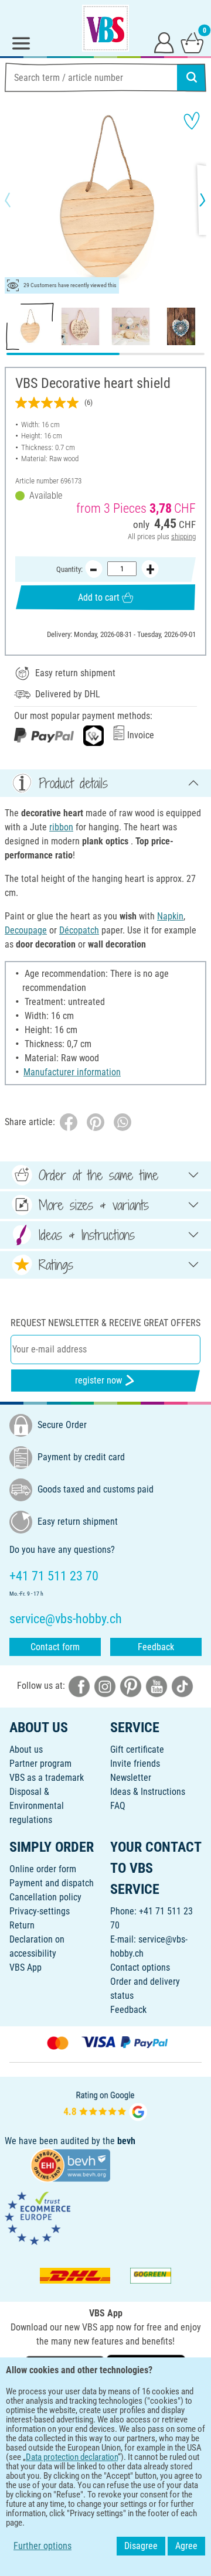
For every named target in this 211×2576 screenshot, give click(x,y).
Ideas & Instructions (148, 1792)
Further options (42, 2546)
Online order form (43, 1869)
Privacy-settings (40, 1911)
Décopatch (79, 930)
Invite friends (135, 1764)
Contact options (140, 1967)
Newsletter (131, 1778)
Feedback (156, 1647)
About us (26, 1749)
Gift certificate (137, 1749)
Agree (186, 2546)
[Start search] (192, 77)
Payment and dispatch (52, 1883)
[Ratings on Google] (105, 2105)
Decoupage (26, 930)
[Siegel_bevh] (70, 2165)
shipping (183, 536)
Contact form (55, 1647)
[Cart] (192, 42)
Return (22, 1925)
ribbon (61, 827)
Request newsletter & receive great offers (105, 1323)
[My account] (164, 42)
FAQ (118, 1806)
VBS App (25, 1967)
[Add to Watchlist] (192, 121)
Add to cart (99, 597)
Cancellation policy (45, 1897)
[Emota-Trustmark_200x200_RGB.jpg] (38, 2218)
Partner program (40, 1764)
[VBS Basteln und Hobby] (105, 28)
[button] (18, 200)
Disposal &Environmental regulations (37, 1806)
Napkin (170, 916)
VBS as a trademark (47, 1778)
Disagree (141, 2546)
